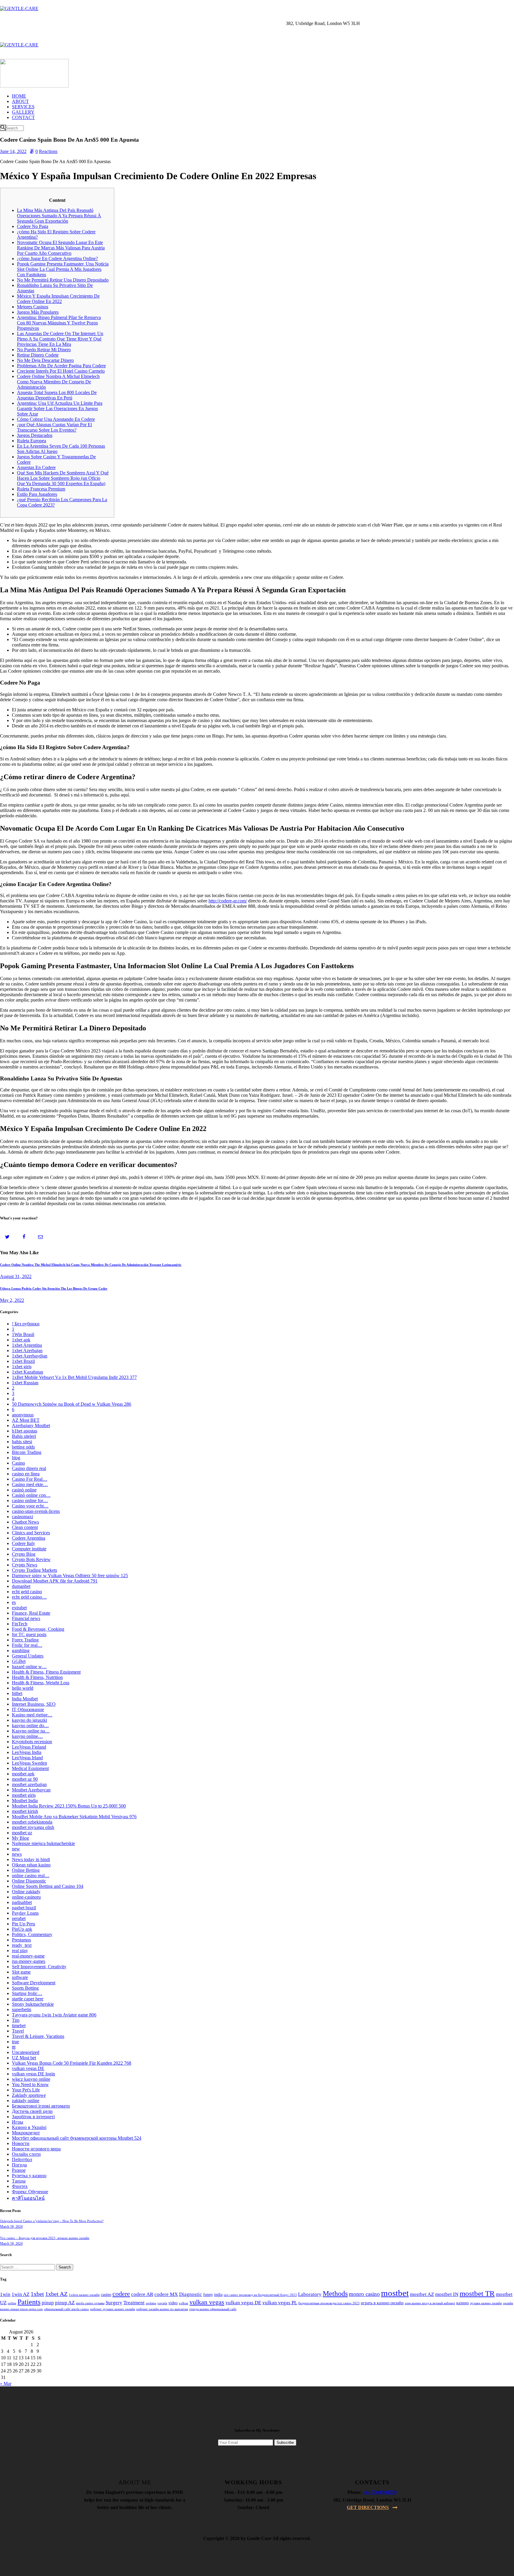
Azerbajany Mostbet (31, 1426)
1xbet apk (21, 1340)
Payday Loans (25, 1913)
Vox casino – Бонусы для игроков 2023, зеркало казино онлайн (45, 2238)
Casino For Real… (30, 1479)
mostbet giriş (24, 1795)
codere (121, 2294)
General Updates (28, 1656)
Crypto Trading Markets (35, 1570)
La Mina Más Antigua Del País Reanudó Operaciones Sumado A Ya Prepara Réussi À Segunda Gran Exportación (59, 216)
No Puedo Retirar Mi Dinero (44, 350)
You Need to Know (30, 2084)
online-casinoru (26, 1897)
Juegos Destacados (35, 435)
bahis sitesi (22, 1442)
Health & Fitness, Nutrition (37, 1677)
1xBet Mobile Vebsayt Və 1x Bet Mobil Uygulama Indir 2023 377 (74, 1377)
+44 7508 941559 (380, 2492)
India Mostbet (25, 1699)
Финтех (20, 2186)
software (20, 1977)
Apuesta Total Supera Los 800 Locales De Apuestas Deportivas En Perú (57, 395)
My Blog (20, 1838)
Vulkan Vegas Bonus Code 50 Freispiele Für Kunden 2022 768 (72, 2063)
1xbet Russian (25, 1383)
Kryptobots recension (32, 1742)
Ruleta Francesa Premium (41, 489)
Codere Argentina (29, 1538)
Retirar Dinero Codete (38, 355)
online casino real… (31, 1876)
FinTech (20, 1624)
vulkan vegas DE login (33, 2074)
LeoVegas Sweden (29, 1763)
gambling (21, 1651)
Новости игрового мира (36, 2149)
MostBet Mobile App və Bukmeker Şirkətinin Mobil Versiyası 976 (74, 1817)
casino (106, 2295)
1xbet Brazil (23, 1361)
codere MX (166, 2294)
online (12, 2303)
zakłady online (26, 2101)
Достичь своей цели (32, 2111)
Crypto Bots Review (31, 1559)
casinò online (24, 1490)
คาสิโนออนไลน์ (28, 2198)
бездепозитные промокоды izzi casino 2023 (329, 2303)
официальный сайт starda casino (66, 2309)
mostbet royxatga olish (33, 1827)
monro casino (364, 2294)
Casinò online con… (31, 1495)
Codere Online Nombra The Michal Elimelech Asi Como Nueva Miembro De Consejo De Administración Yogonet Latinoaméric (91, 1265)
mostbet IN (447, 2294)
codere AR (142, 2294)
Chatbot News (25, 1522)
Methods (335, 2294)
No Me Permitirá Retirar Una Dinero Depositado (63, 280)
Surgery (114, 2303)
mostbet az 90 (25, 1779)
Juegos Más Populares (38, 312)
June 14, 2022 (13, 151)
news (17, 1854)
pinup (48, 2303)
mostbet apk (23, 1774)
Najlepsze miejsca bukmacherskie (43, 1843)
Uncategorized (26, 2052)
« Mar (6, 2384)
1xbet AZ (56, 2294)
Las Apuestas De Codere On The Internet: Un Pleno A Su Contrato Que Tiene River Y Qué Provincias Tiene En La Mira (60, 339)
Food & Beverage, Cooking (38, 1629)
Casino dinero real (29, 1468)
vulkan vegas (207, 2302)
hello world (23, 1688)
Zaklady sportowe (29, 2095)
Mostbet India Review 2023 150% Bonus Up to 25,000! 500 (69, 1806)
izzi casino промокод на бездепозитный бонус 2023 (260, 2295)
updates (151, 2303)
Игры (18, 2122)
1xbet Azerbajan (27, 1351)
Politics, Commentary (32, 1934)
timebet (19, 2026)
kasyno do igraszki (29, 1720)
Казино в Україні (29, 2127)
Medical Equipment (30, 1768)
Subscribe (285, 2443)
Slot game (21, 1972)
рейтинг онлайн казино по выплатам (162, 2309)
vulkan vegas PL (280, 2303)
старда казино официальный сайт (213, 2309)
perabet (19, 1918)
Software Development (34, 1983)
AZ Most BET (26, 1420)
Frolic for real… (27, 1645)
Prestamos (21, 1940)
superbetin (22, 2009)
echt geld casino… (29, 1597)
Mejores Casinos (33, 307)
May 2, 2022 (12, 1300)
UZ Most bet (24, 2058)
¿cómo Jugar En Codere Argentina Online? (57, 258)
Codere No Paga (33, 226)
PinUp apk (22, 1929)
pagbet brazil (24, 1908)
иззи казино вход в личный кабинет (430, 2303)
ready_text (22, 1945)
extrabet (19, 1608)
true (15, 2042)
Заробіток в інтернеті (33, 2117)
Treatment (134, 2303)
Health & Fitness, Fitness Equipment (46, 1672)
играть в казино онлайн (382, 2303)
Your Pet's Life (26, 2090)
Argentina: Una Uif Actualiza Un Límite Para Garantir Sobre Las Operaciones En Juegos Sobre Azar (60, 408)
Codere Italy (23, 1543)
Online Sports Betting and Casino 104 (48, 1886)
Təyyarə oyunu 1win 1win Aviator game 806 (54, 2015)
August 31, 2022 (16, 1276)
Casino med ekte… (30, 1484)
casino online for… (30, 1501)
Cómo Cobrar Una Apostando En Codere (56, 419)
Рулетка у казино (29, 2176)
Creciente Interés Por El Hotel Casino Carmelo (61, 371)
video (173, 2303)
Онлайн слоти (26, 2154)
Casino (18, 1463)
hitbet (17, 1693)
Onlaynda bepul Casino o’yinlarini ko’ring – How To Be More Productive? (52, 2221)
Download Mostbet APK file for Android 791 (55, 1581)
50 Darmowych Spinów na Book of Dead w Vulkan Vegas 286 (72, 1404)
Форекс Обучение (30, 2192)
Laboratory (310, 2294)
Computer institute (29, 1549)
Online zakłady (26, 1892)
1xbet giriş (22, 1367)
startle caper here (28, 1999)
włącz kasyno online (31, 2079)
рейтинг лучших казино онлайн (113, 2309)
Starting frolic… (27, 1993)
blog (16, 1458)
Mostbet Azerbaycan (31, 1790)
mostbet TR (477, 2293)
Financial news (26, 1618)
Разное (19, 2170)
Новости (21, 2143)
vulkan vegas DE (28, 2068)
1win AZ (21, 2294)
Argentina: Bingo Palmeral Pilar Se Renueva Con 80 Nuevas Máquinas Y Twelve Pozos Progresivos (59, 323)
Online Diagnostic (29, 1881)
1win (5, 2294)
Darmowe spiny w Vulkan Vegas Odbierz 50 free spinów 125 (70, 1576)
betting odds (23, 1447)
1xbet (37, 2294)
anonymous (23, 1415)
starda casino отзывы (90, 2303)
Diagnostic (191, 2294)
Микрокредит (26, 2133)
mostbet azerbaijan (29, 1784)
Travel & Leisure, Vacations (38, 2036)
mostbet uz (22, 1833)
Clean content (25, 1527)
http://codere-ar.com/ (228, 901)
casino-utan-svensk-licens (36, 1511)
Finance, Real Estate (31, 1613)
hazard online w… (29, 1667)
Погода (19, 2165)
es (14, 1602)
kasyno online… (27, 1736)
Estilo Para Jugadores (37, 494)
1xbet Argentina (27, 1345)
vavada (162, 2303)
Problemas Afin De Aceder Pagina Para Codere (61, 366)
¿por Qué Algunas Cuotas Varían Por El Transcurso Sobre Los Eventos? (54, 427)
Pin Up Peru (23, 1924)
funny (208, 2295)
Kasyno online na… (31, 1731)
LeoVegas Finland (29, 1747)
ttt (14, 2047)
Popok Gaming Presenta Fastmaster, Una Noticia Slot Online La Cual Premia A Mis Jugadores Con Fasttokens (63, 269)
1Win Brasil (23, 1334)
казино (463, 2303)
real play (20, 1951)
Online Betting (26, 1870)
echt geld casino (27, 1592)
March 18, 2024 (11, 2227)
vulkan (184, 2303)
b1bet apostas (25, 1431)
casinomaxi (22, 1517)
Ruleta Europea (32, 441)
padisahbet (22, 1902)
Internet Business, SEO (34, 1704)
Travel (18, 2031)
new (16, 1849)
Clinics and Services (31, 1533)
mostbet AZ (422, 2294)
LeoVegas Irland (27, 1758)
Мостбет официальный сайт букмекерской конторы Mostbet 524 (77, 2138)
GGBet (19, 1661)
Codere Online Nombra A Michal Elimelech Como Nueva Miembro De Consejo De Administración (58, 382)
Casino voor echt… (30, 1506)
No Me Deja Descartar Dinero (45, 360)
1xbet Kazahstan (28, 1372)
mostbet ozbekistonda (32, 1822)
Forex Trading (25, 1640)
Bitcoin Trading (27, 1452)
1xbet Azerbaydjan (30, 1356)
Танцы (19, 2181)
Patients (29, 2302)
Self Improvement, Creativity (39, 1967)
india (218, 2295)
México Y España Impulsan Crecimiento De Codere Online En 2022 (58, 299)
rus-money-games (29, 1961)
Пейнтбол (22, 2159)
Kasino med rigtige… (32, 1715)
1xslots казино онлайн (84, 2295)
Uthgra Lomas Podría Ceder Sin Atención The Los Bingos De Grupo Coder (54, 1288)
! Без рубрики (26, 1324)
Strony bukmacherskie (33, 2004)
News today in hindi (31, 1859)
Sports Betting (25, 1988)
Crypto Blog (24, 1554)
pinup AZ (65, 2303)
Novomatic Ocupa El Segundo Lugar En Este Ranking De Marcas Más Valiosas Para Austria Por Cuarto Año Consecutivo (61, 248)
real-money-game (28, 1956)
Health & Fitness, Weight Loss (41, 1683)
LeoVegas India (27, 1752)
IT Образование (28, 1709)
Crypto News (25, 1565)
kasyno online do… (30, 1726)
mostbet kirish (25, 1811)
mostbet (395, 2293)
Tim (16, 2020)
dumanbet (21, 1586)
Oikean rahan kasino (31, 1865)
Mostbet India (25, 1801)
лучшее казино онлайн (486, 2303)
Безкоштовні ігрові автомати (41, 2106)
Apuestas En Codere (36, 467)
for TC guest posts (29, 1634)
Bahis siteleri (24, 1436)
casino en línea (26, 1474)
